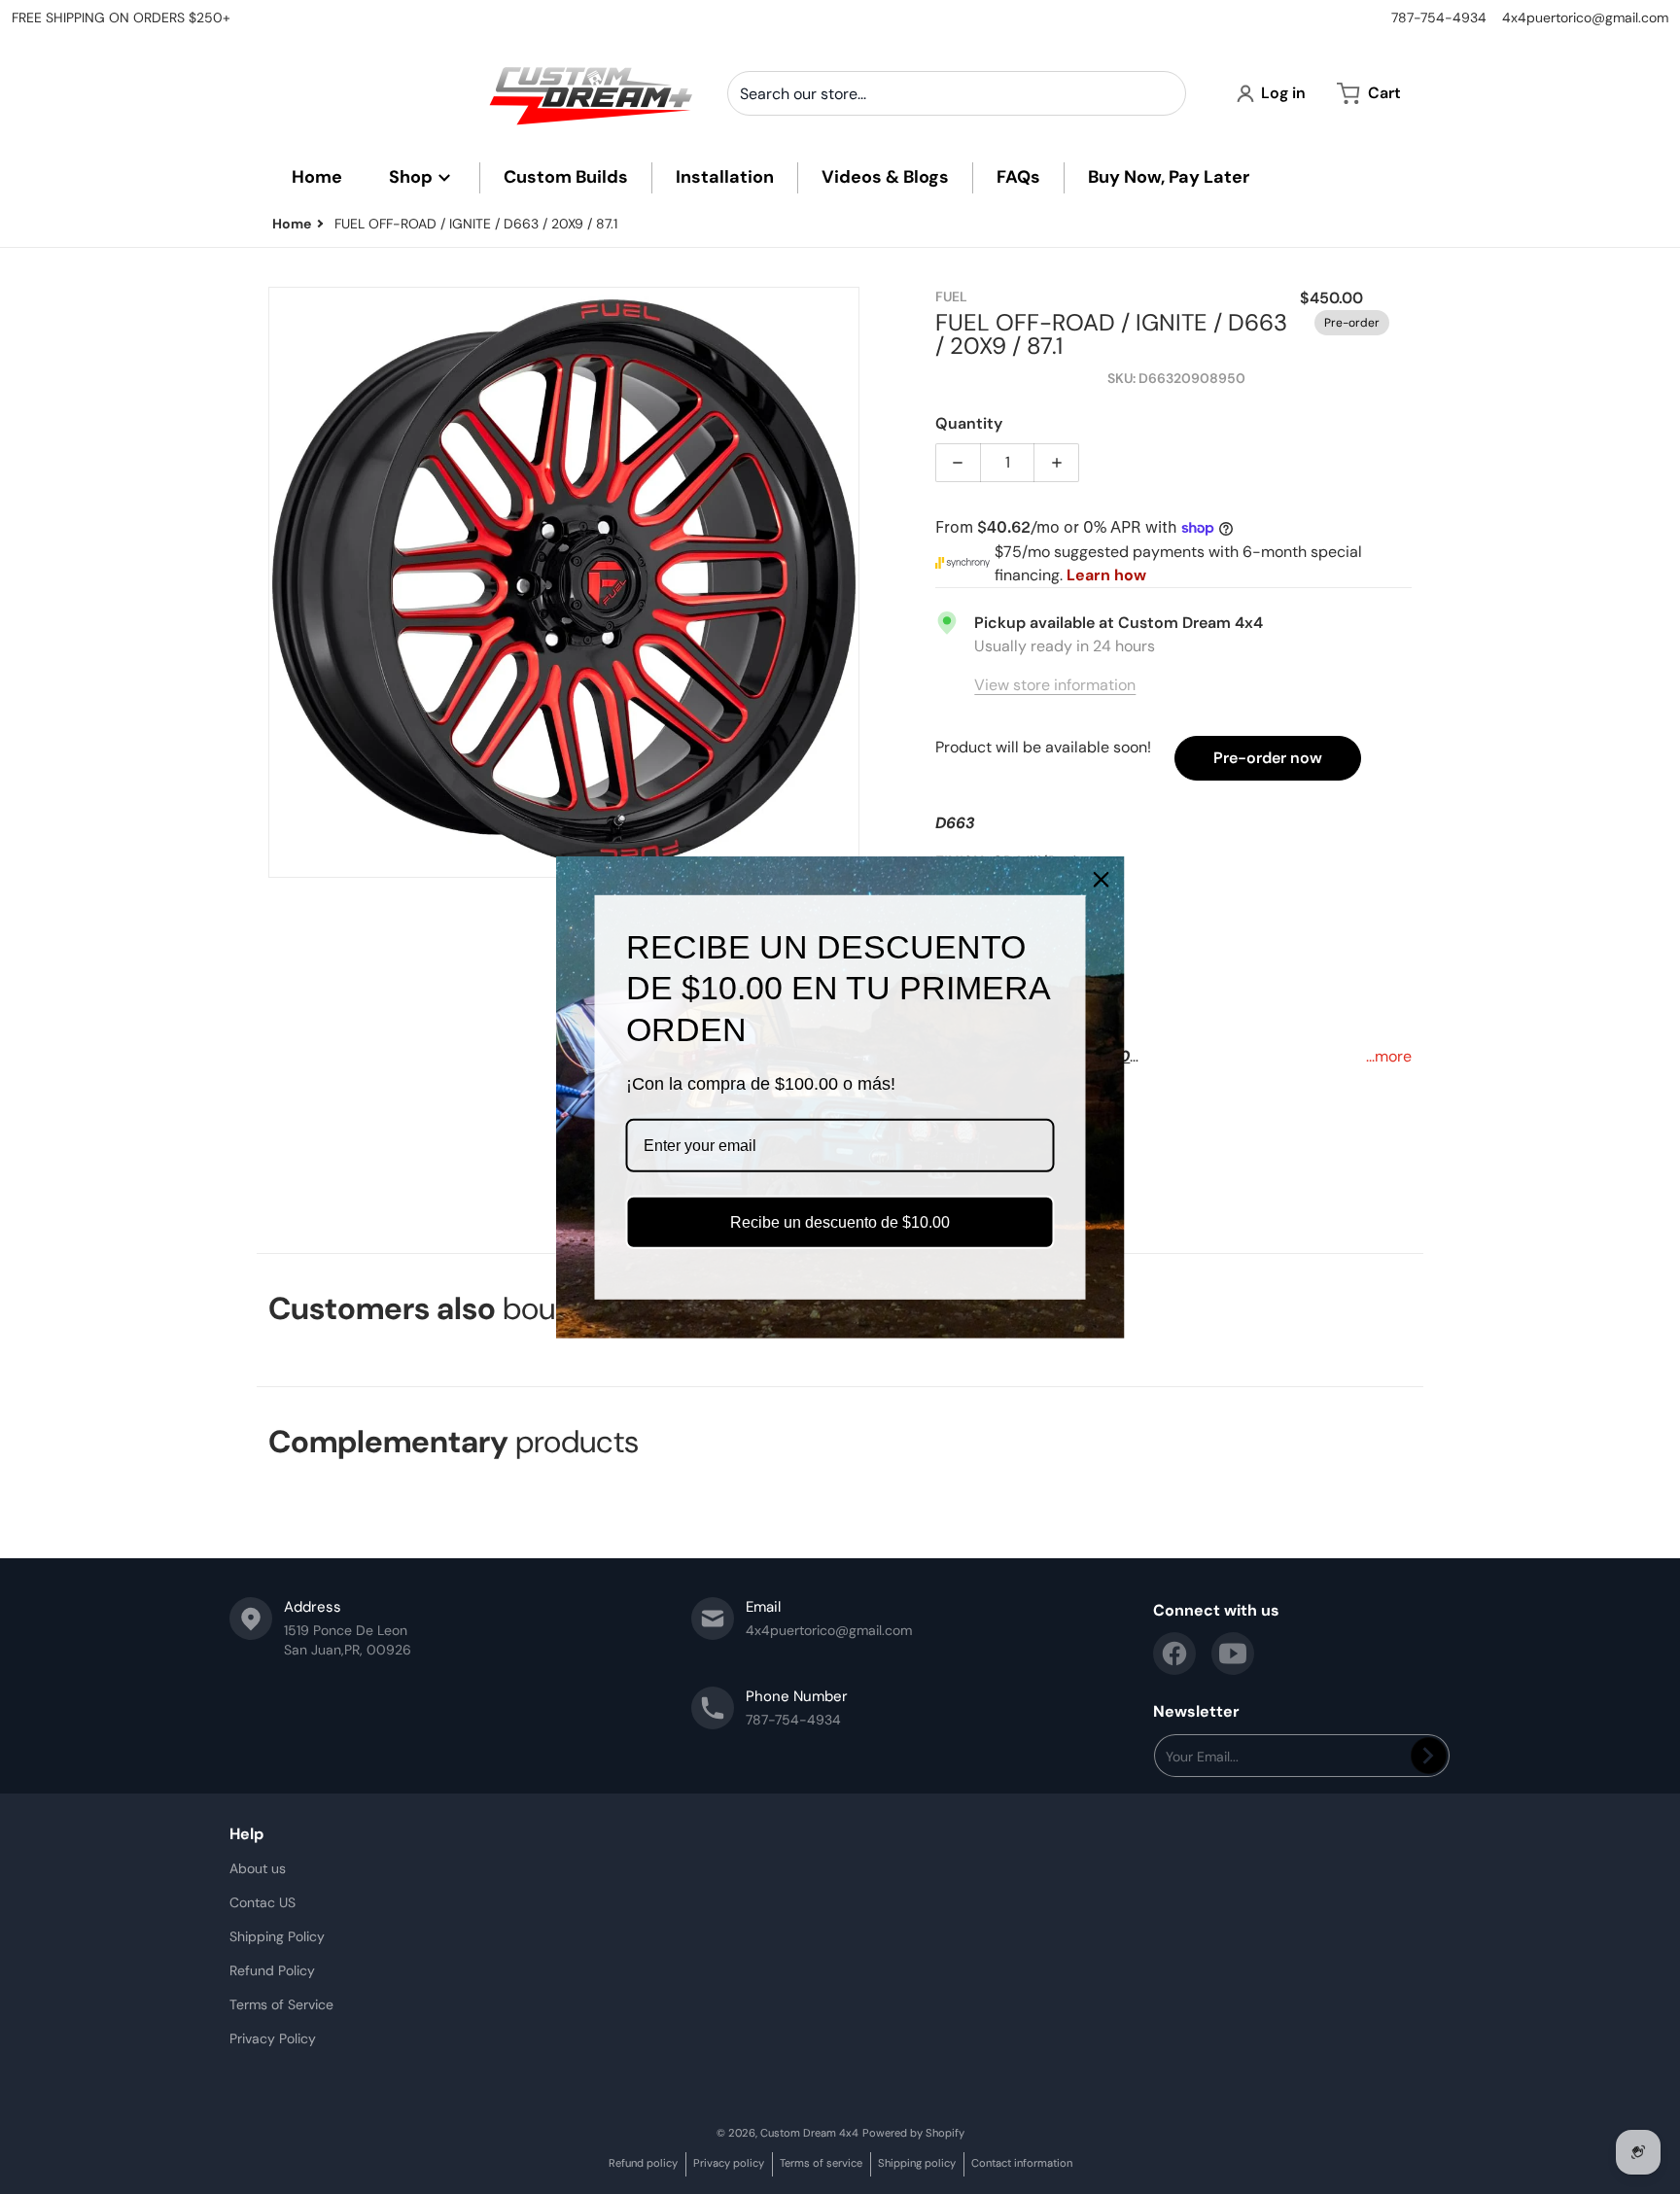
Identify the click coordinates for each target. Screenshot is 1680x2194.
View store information (1055, 685)
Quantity (969, 423)
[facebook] (1174, 1654)
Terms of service (821, 2163)
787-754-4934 (1439, 17)
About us (258, 1868)
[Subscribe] (1429, 1756)
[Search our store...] (1164, 93)
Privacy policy (729, 2163)
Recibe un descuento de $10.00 (840, 1222)
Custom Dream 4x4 (809, 2133)
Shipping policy (917, 2163)
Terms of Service (281, 2004)
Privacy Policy (273, 2038)
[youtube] (1233, 1654)
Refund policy (643, 2163)
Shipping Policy (277, 1936)
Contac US (262, 1902)
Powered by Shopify (913, 2133)
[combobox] (957, 93)
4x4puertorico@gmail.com (1585, 17)
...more (1389, 1056)
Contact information (1022, 2163)
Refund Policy (272, 1970)
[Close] (1102, 879)
